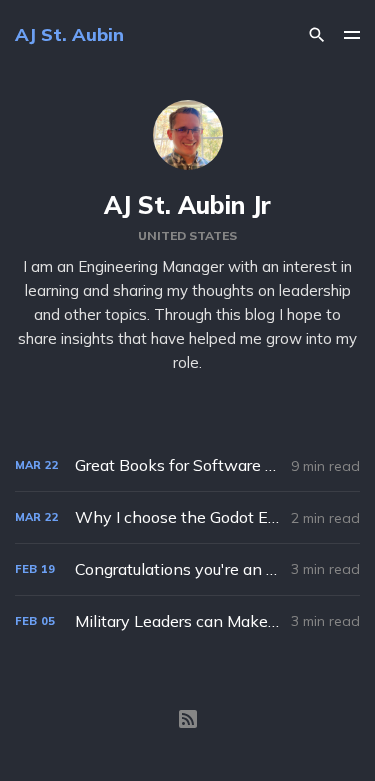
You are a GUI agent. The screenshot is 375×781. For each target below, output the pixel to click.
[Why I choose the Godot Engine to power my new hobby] (187, 517)
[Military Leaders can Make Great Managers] (187, 621)
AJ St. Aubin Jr (187, 205)
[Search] (317, 35)
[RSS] (188, 719)
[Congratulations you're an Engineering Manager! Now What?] (187, 569)
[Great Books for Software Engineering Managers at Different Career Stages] (187, 465)
